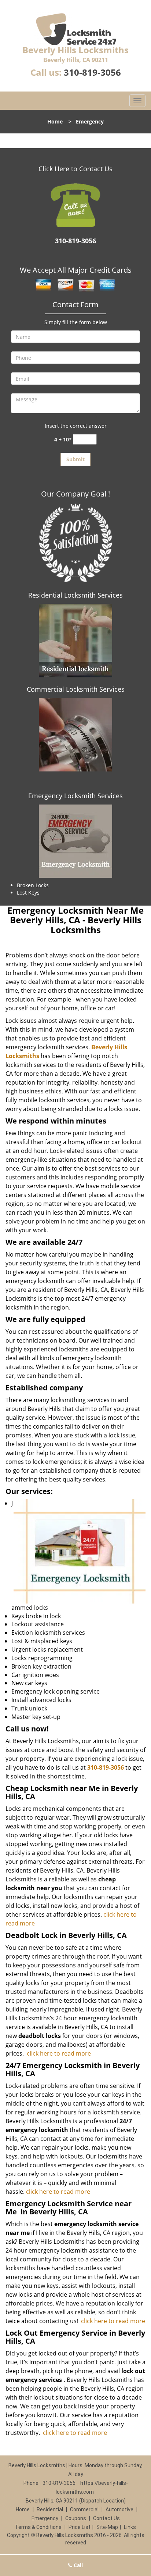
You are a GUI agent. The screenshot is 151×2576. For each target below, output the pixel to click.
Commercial (84, 2509)
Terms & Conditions (38, 2527)
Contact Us (106, 2518)
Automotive (119, 2509)
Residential (50, 2509)
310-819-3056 (92, 72)
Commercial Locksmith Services (76, 689)
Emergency (45, 2518)
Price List (80, 2527)
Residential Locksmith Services (75, 595)
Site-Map (107, 2527)
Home (55, 121)
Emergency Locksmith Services (75, 796)
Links (130, 2527)
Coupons (76, 2518)
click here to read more (59, 2053)
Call (78, 2565)
